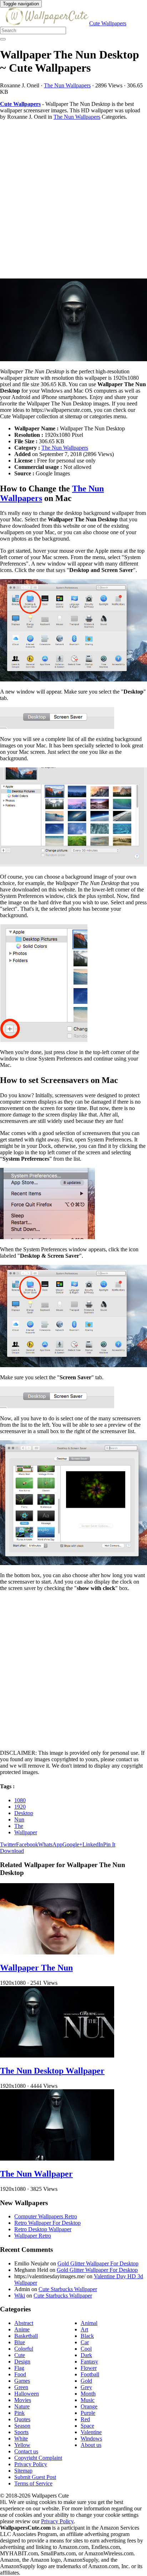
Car (85, 2342)
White (21, 2439)
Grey (86, 2387)
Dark (86, 2355)
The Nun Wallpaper (36, 2174)
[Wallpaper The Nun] (57, 1953)
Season (22, 2426)
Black (87, 2336)
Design (22, 2362)
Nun (19, 1819)
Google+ (72, 1844)
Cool (86, 2349)
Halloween (27, 2394)
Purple (88, 2413)
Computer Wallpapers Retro (46, 2216)
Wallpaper (26, 1832)
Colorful (24, 2349)
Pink (19, 2413)
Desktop (24, 1813)
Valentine (91, 2432)
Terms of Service (33, 2483)
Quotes (22, 2419)
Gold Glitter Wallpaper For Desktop (98, 2263)
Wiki (20, 2296)
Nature (22, 2406)
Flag (19, 2368)
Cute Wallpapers (108, 23)
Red (85, 2419)
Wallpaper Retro (33, 2236)
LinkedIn (93, 1844)
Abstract (24, 2323)
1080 (20, 1800)
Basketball (26, 2336)
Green (21, 2387)
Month (88, 2394)
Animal (89, 2323)
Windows (91, 2439)
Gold (86, 2381)
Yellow (22, 2445)
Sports (21, 2432)
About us (91, 2445)
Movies (23, 2400)
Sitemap (23, 2471)
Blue (20, 2342)
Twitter (8, 1844)
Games (22, 2381)
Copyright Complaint (38, 2458)
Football (90, 2374)
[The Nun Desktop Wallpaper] (57, 2056)
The (19, 1826)
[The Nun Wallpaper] (57, 2159)
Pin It (109, 1844)
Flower (89, 2368)
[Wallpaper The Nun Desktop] (73, 321)
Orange (89, 2406)
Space (87, 2426)
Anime (22, 2329)
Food (20, 2374)
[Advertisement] (73, 199)
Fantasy (89, 2362)
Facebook (27, 1844)
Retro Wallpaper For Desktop (47, 2223)
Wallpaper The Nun (36, 1968)
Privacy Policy (31, 2464)
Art (84, 2329)
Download (12, 1851)
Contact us (26, 2451)
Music (88, 2400)
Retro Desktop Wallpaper (43, 2229)
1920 (20, 1807)
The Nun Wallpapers (67, 85)
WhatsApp (50, 1844)
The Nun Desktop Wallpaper (52, 2071)
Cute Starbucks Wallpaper (68, 2289)
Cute (20, 2355)
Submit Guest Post (35, 2477)
